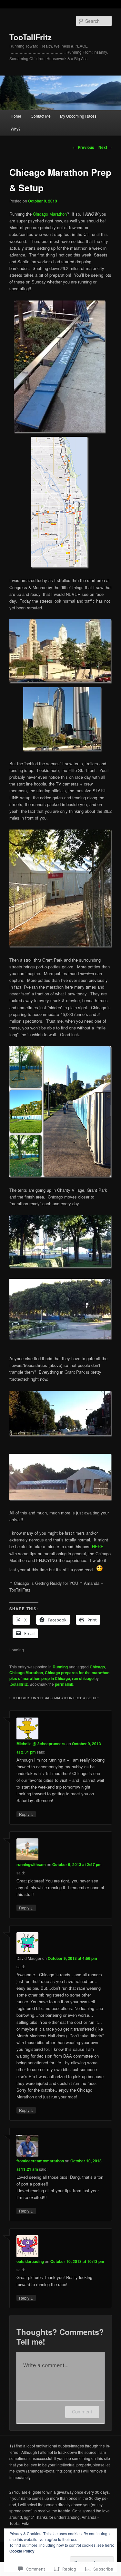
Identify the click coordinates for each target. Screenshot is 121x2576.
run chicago (83, 1678)
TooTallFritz (30, 37)
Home (16, 116)
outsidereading (30, 2261)
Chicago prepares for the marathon (77, 1673)
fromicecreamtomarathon (40, 2161)
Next (105, 147)
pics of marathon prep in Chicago (40, 1678)
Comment (82, 2412)
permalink (64, 1684)
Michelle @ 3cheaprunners (41, 1744)
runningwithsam (31, 1864)
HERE (98, 1546)
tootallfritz (19, 1684)
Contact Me (41, 116)
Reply (26, 1814)
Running (60, 1667)
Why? (16, 129)
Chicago (97, 1667)
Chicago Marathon (50, 214)
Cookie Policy (22, 2551)
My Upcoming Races (78, 116)
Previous (84, 147)
